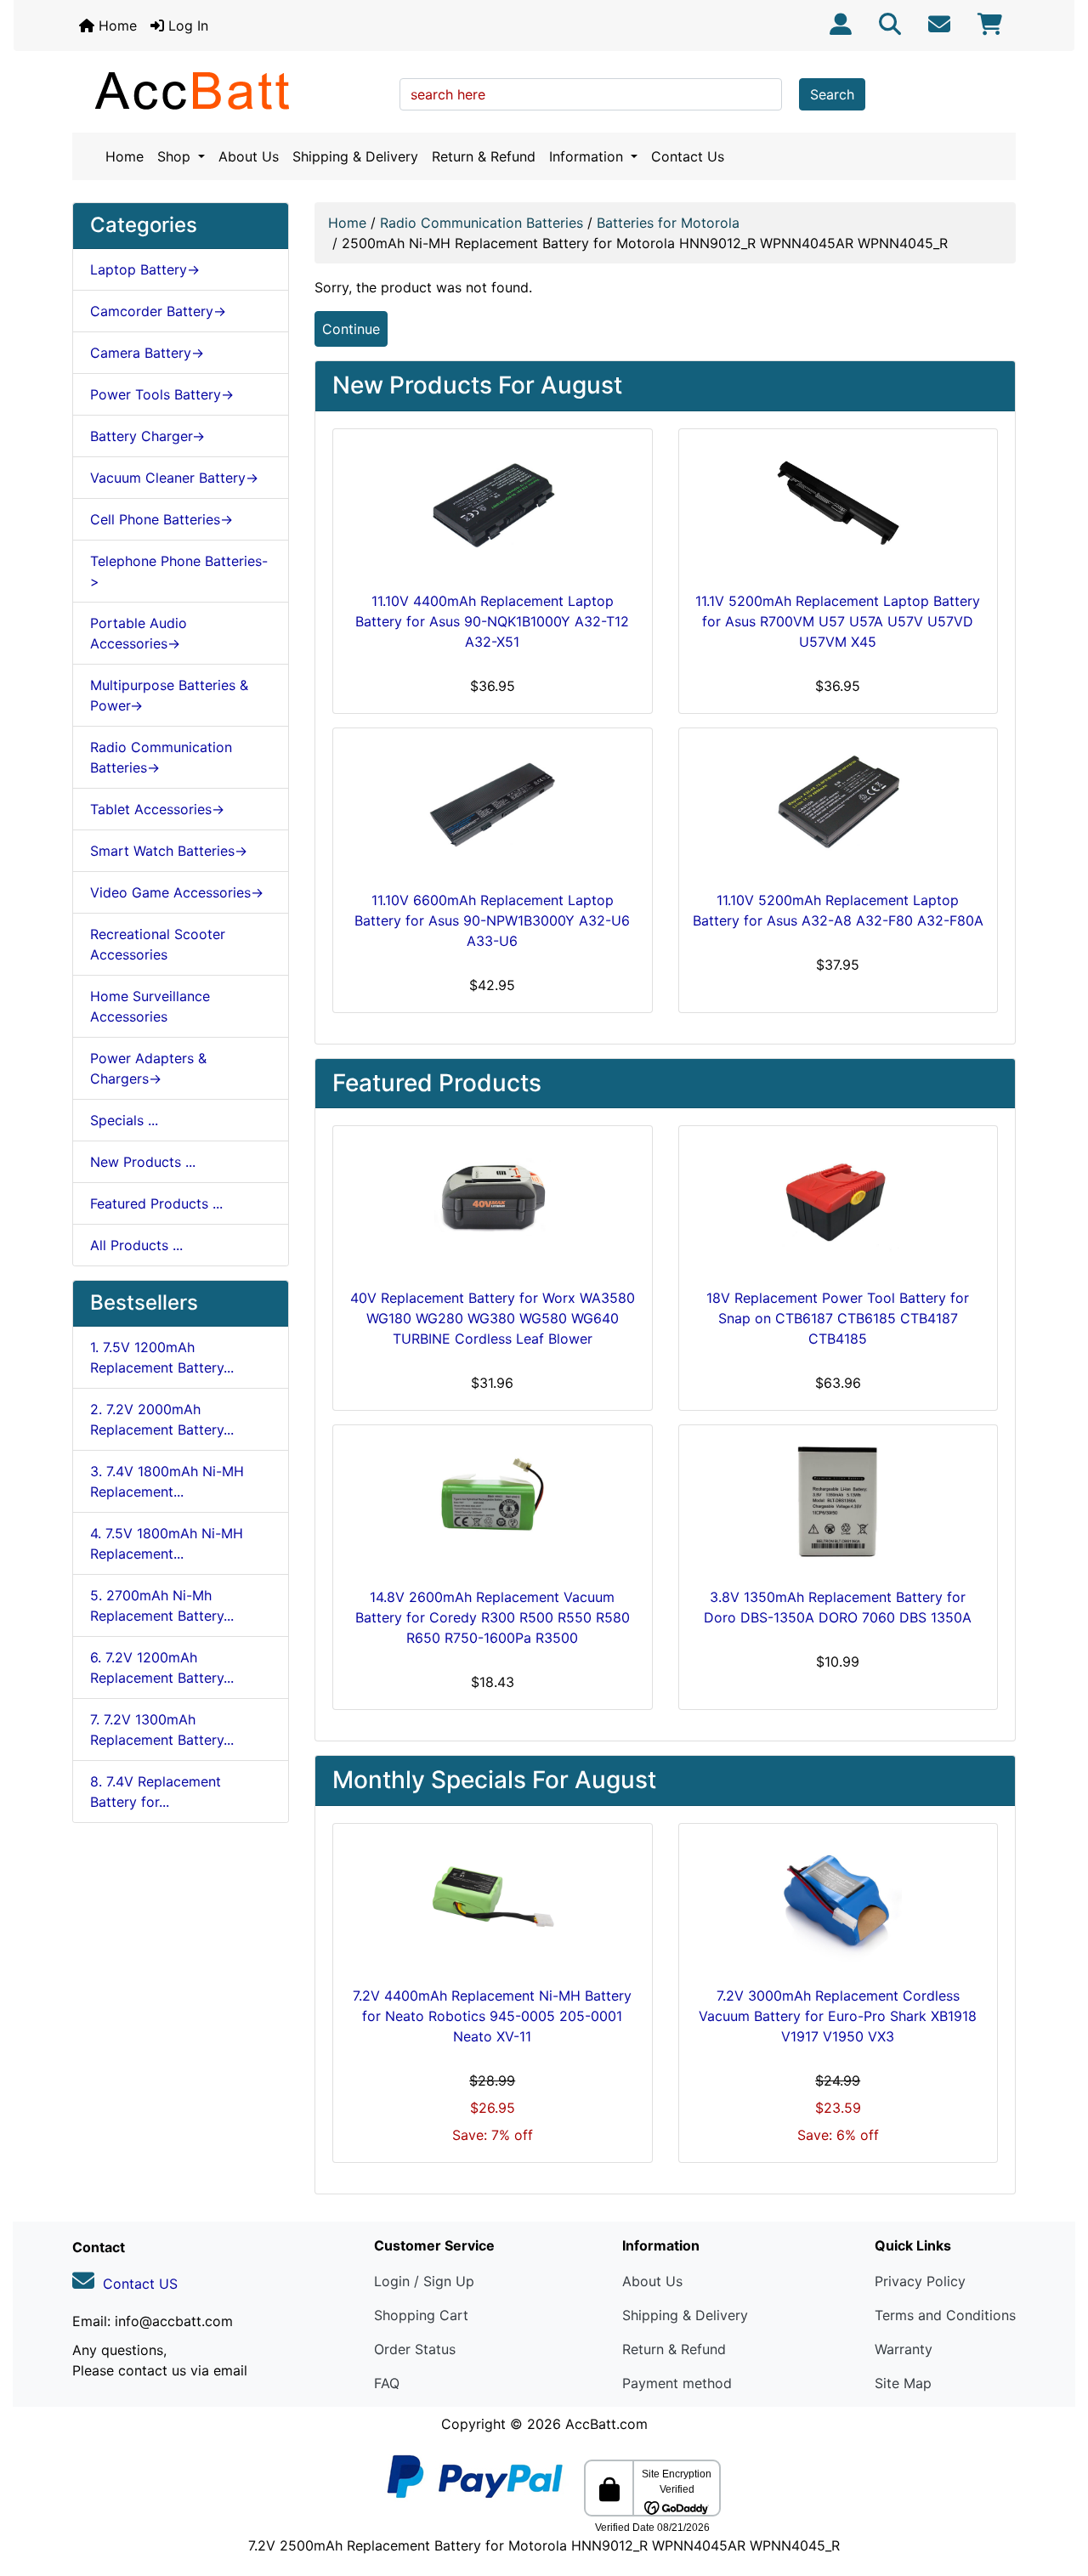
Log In (186, 25)
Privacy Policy (920, 2281)
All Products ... (136, 1245)
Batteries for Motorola (668, 223)
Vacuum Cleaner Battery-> (174, 478)
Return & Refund (484, 156)
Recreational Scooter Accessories (158, 944)
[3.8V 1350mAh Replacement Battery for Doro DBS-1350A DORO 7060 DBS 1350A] (839, 1503)
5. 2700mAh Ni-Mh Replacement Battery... (162, 1605)
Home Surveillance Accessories (150, 1006)
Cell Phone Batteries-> (161, 519)
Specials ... (124, 1120)
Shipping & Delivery (355, 156)
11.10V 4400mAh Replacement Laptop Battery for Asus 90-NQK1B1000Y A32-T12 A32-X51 (492, 621)
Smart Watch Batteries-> (169, 851)
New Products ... (143, 1162)
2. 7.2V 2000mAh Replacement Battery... (162, 1419)
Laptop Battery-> (145, 269)
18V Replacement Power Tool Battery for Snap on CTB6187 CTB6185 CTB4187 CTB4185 (838, 1318)
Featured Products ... (156, 1203)
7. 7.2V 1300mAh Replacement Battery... (162, 1730)
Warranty (904, 2349)
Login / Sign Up (424, 2281)
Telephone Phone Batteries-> (179, 571)
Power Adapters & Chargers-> (148, 1068)
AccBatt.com (606, 2424)
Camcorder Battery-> (158, 311)
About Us (249, 156)
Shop (176, 156)
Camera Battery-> (147, 353)
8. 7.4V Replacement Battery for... (156, 1792)
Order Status (415, 2349)
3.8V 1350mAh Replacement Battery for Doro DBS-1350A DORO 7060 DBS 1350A (838, 1607)
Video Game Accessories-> (177, 892)
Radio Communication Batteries (482, 223)
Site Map (903, 2383)
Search (832, 94)
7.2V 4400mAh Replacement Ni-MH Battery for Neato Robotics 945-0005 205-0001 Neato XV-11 (492, 2016)
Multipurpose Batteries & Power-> (169, 695)
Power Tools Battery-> (162, 394)
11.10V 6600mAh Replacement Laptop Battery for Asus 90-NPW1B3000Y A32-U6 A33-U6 (492, 920)
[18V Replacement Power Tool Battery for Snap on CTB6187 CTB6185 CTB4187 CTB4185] (839, 1203)
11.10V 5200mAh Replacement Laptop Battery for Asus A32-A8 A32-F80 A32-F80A (838, 910)
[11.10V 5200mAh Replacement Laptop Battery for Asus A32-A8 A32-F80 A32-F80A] (839, 806)
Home (116, 25)
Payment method (677, 2383)
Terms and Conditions (945, 2315)
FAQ (387, 2383)
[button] (1057, 2492)
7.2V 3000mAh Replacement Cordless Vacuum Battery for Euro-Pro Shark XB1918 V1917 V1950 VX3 (838, 2016)
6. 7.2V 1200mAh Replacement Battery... (162, 1667)
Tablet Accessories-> (157, 809)
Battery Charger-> (147, 436)
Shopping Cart (421, 2315)
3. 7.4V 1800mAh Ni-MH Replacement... (167, 1481)
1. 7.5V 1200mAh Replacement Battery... (162, 1357)
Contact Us (688, 156)
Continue (351, 329)
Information (588, 156)
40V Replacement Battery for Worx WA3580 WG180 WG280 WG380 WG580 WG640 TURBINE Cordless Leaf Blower (493, 1318)
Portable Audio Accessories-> (139, 633)
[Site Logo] (230, 90)
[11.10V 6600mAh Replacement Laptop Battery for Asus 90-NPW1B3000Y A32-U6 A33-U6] (493, 806)
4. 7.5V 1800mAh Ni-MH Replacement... (167, 1543)
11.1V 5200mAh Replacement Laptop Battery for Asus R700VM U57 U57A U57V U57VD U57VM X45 (838, 621)
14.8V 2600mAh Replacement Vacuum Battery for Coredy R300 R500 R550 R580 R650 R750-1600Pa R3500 (493, 1617)
